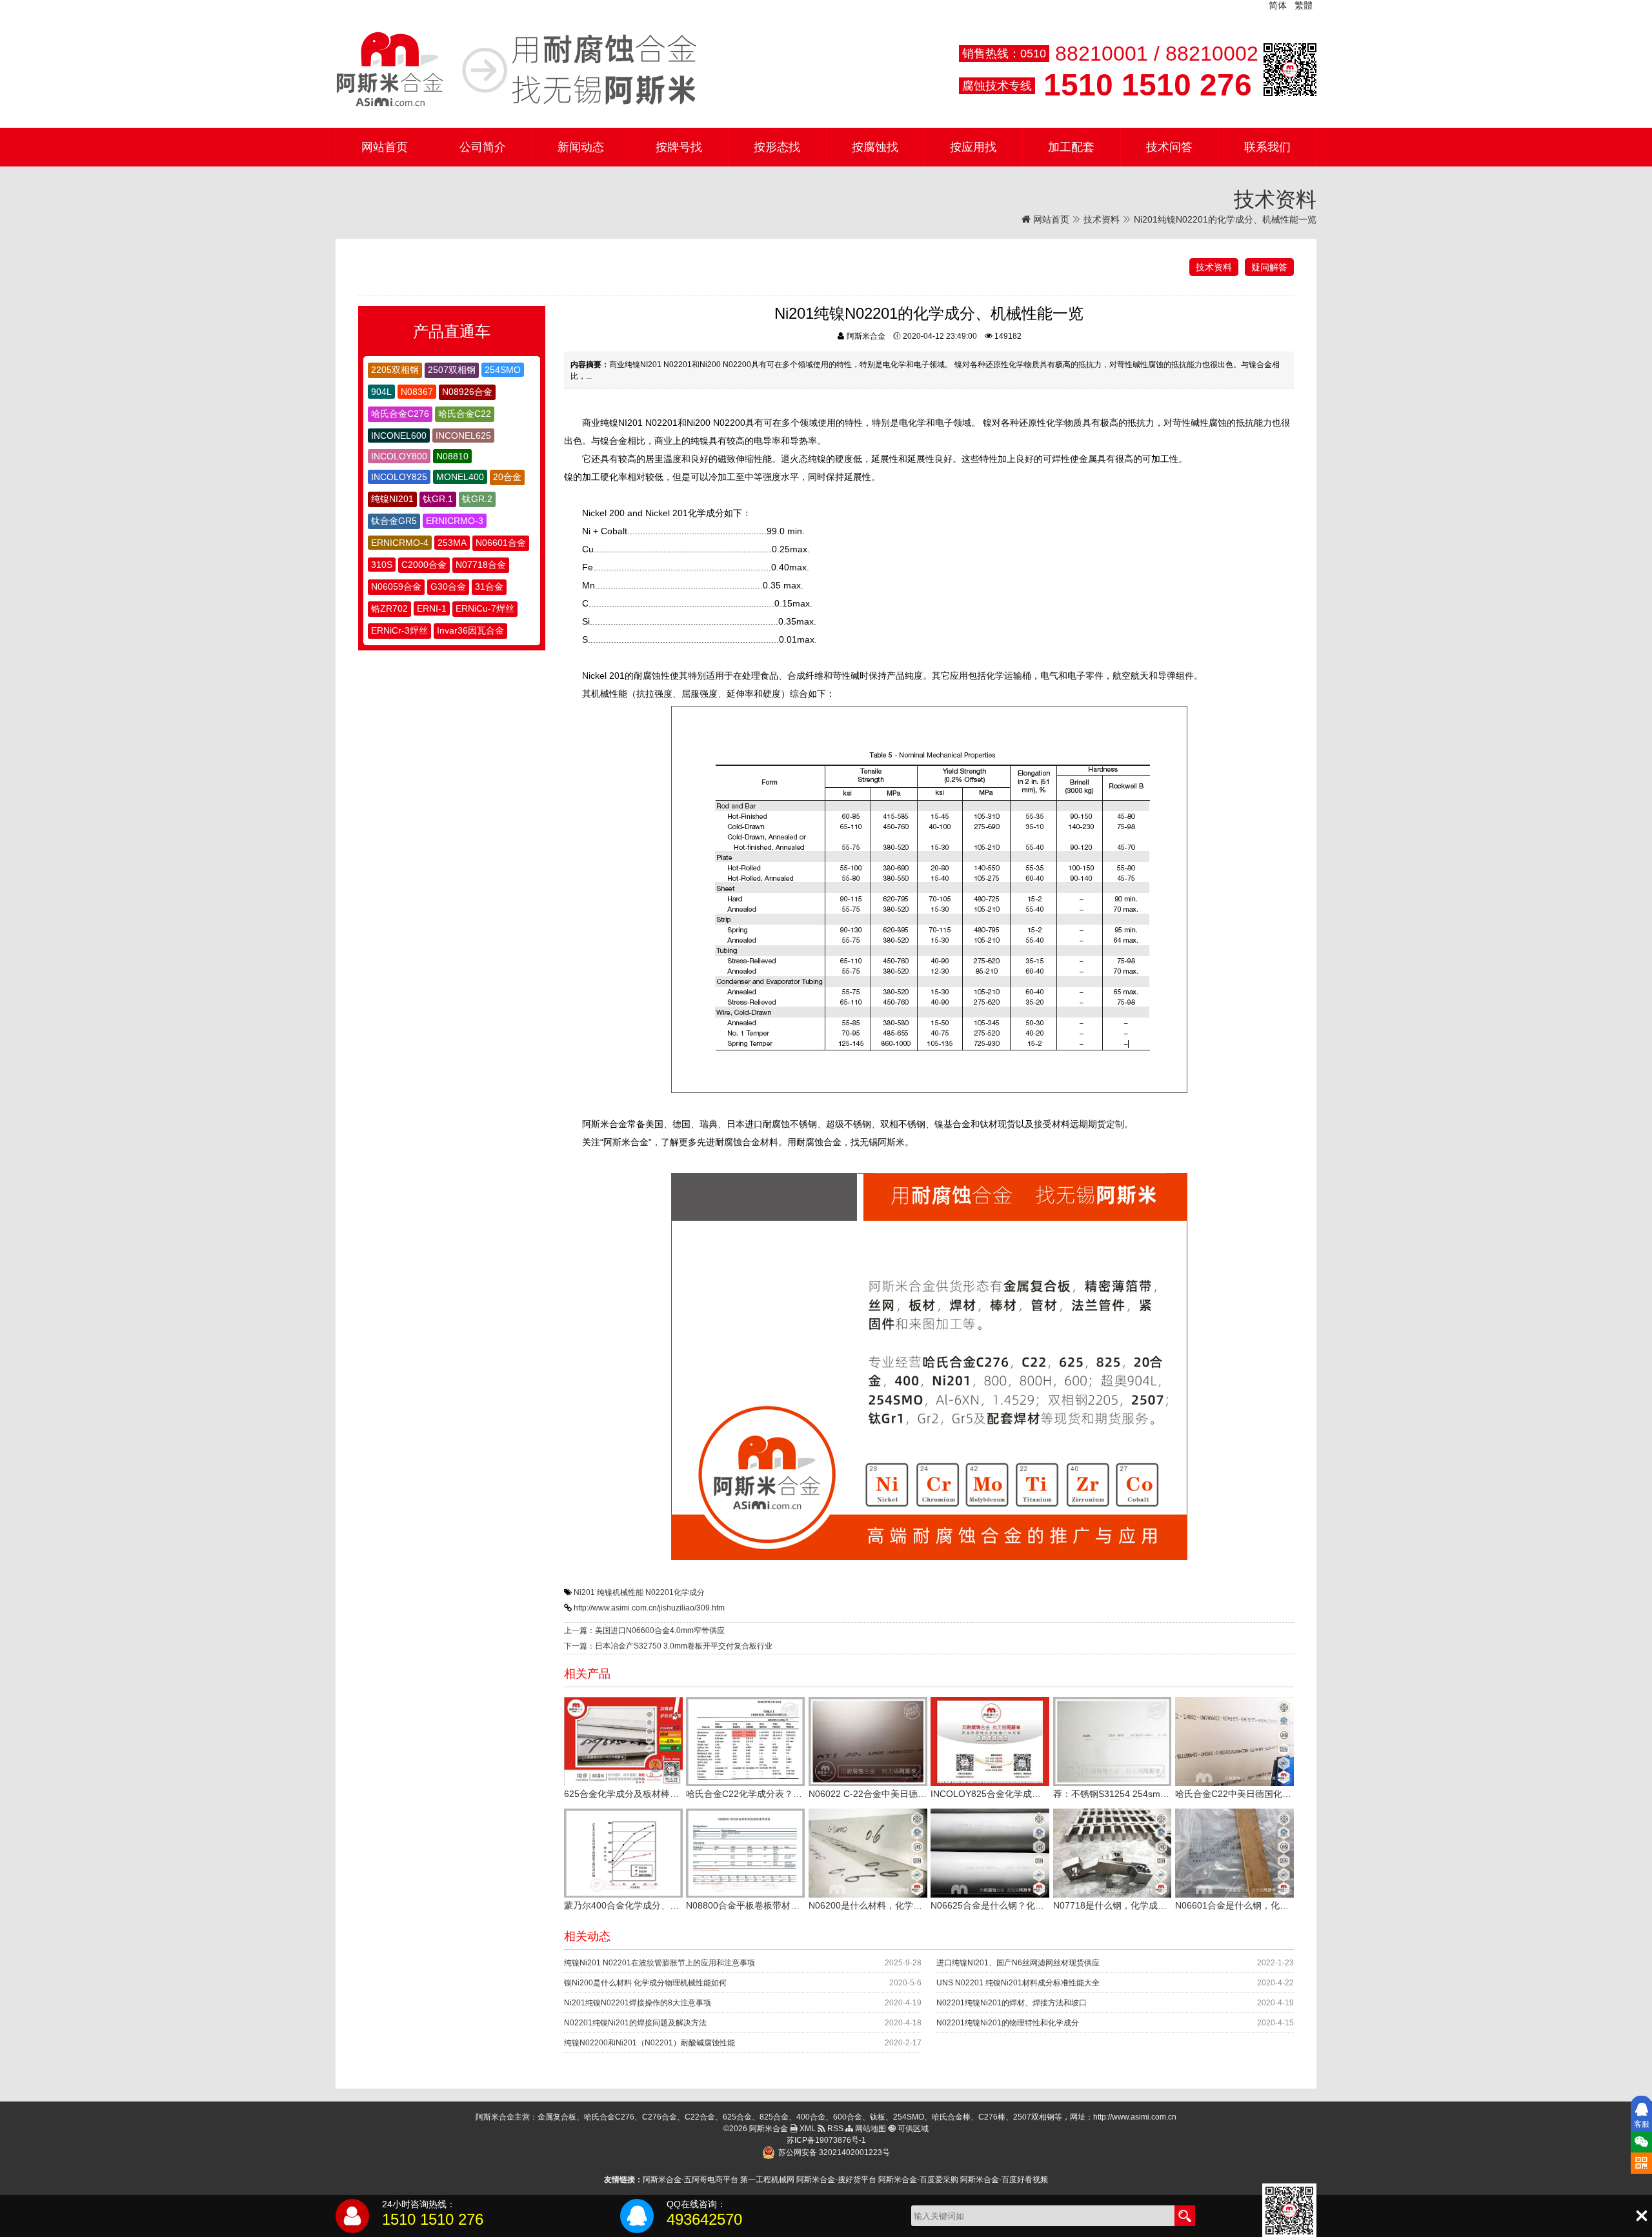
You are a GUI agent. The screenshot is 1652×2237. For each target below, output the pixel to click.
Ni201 (584, 1592)
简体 (1278, 5)
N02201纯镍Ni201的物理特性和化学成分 (1008, 2023)
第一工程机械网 (767, 2180)
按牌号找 (679, 147)
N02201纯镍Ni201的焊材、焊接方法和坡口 (1012, 2003)
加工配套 (1071, 147)
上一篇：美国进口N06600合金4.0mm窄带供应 (644, 1630)
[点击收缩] (1641, 2216)
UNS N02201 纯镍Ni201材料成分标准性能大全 (1018, 1983)
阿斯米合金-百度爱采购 (918, 2180)
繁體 (1304, 5)
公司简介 (483, 147)
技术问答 (1169, 147)
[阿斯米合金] (516, 70)
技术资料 (1102, 219)
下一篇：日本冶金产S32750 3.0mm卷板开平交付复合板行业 (668, 1646)
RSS (834, 2129)
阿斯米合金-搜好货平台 (836, 2180)
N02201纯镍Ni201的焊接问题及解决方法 (635, 2023)
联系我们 (1267, 147)
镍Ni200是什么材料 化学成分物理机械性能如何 (645, 1983)
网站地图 (870, 2129)
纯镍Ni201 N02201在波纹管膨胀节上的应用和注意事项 (660, 1963)
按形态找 (777, 147)
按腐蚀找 (875, 147)
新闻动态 (581, 147)
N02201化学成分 (675, 1592)
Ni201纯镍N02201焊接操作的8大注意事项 (638, 2003)
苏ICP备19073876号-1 (826, 2140)
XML (807, 2129)
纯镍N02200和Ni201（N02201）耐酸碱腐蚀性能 (650, 2043)
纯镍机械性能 (620, 1592)
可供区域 (912, 2129)
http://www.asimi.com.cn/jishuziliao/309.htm (649, 1608)
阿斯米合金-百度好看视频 (1004, 2180)
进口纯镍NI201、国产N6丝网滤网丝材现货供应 (1018, 1963)
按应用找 (973, 147)
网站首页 (385, 147)
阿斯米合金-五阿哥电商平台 (690, 2180)
